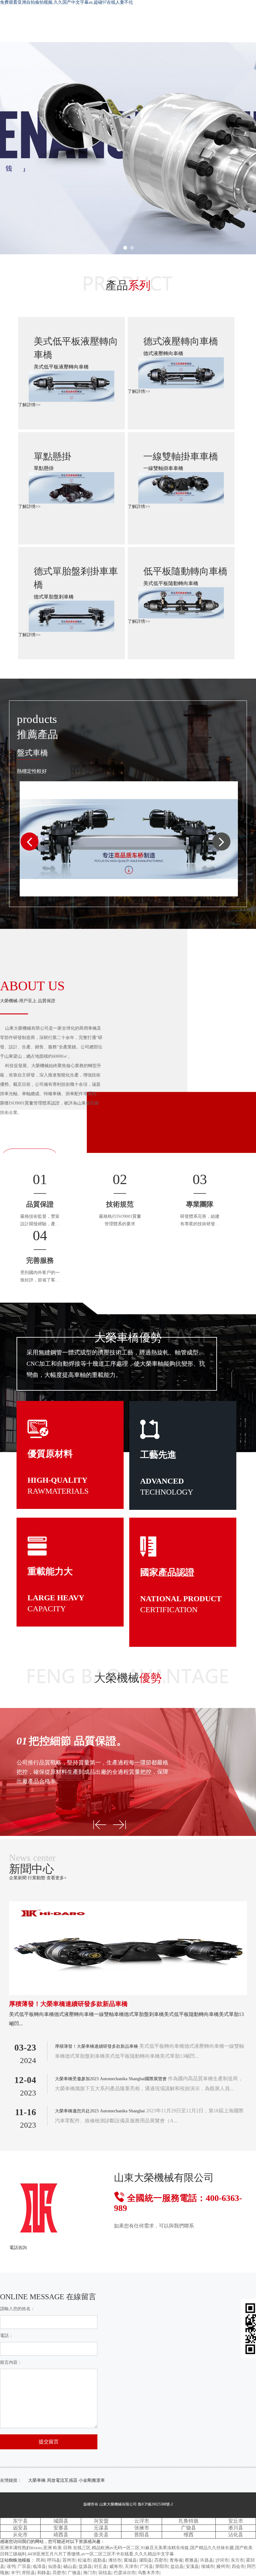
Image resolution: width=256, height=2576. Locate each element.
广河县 (146, 2566)
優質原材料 (50, 1454)
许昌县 (207, 2560)
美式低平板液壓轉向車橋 (76, 348)
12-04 (25, 2080)
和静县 (44, 2573)
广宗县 (24, 2566)
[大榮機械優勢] (100, 1825)
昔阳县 (142, 2535)
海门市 (90, 2573)
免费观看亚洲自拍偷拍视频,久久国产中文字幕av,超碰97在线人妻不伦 (66, 2)
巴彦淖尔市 (125, 2573)
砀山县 (70, 2566)
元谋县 (101, 2528)
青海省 (176, 2560)
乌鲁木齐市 (149, 2573)
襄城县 (130, 2560)
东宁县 (20, 2521)
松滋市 (84, 2560)
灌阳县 (145, 2560)
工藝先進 (158, 1455)
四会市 (238, 2566)
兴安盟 (101, 2521)
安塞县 (61, 2528)
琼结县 (105, 2573)
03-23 (25, 2047)
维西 (189, 2535)
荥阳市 (162, 2566)
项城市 (208, 2566)
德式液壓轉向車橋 (181, 341)
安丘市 (236, 2521)
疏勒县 (100, 2560)
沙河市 (222, 2560)
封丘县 (101, 2566)
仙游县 (55, 2566)
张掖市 (142, 2528)
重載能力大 (50, 1571)
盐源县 (85, 2566)
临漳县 (39, 2566)
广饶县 (189, 2528)
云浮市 (142, 2521)
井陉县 (28, 2573)
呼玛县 (54, 2560)
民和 (41, 2560)
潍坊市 (115, 2560)
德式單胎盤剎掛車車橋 (76, 578)
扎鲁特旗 (189, 2521)
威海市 (116, 2566)
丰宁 (15, 2573)
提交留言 (49, 2442)
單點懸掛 (52, 456)
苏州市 (69, 2560)
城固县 (61, 2521)
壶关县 (101, 2535)
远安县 (20, 2528)
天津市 (131, 2566)
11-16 (26, 2112)
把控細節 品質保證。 (72, 1741)
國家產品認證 (167, 1572)
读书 (11, 2566)
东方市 (237, 2560)
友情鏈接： (11, 2480)
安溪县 (192, 2566)
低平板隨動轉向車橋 (185, 571)
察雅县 (191, 2560)
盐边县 (177, 2566)
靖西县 (61, 2535)
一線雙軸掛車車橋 (181, 456)
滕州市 (223, 2566)
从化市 (20, 2535)
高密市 (161, 2560)
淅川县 (236, 2528)
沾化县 (236, 2535)
